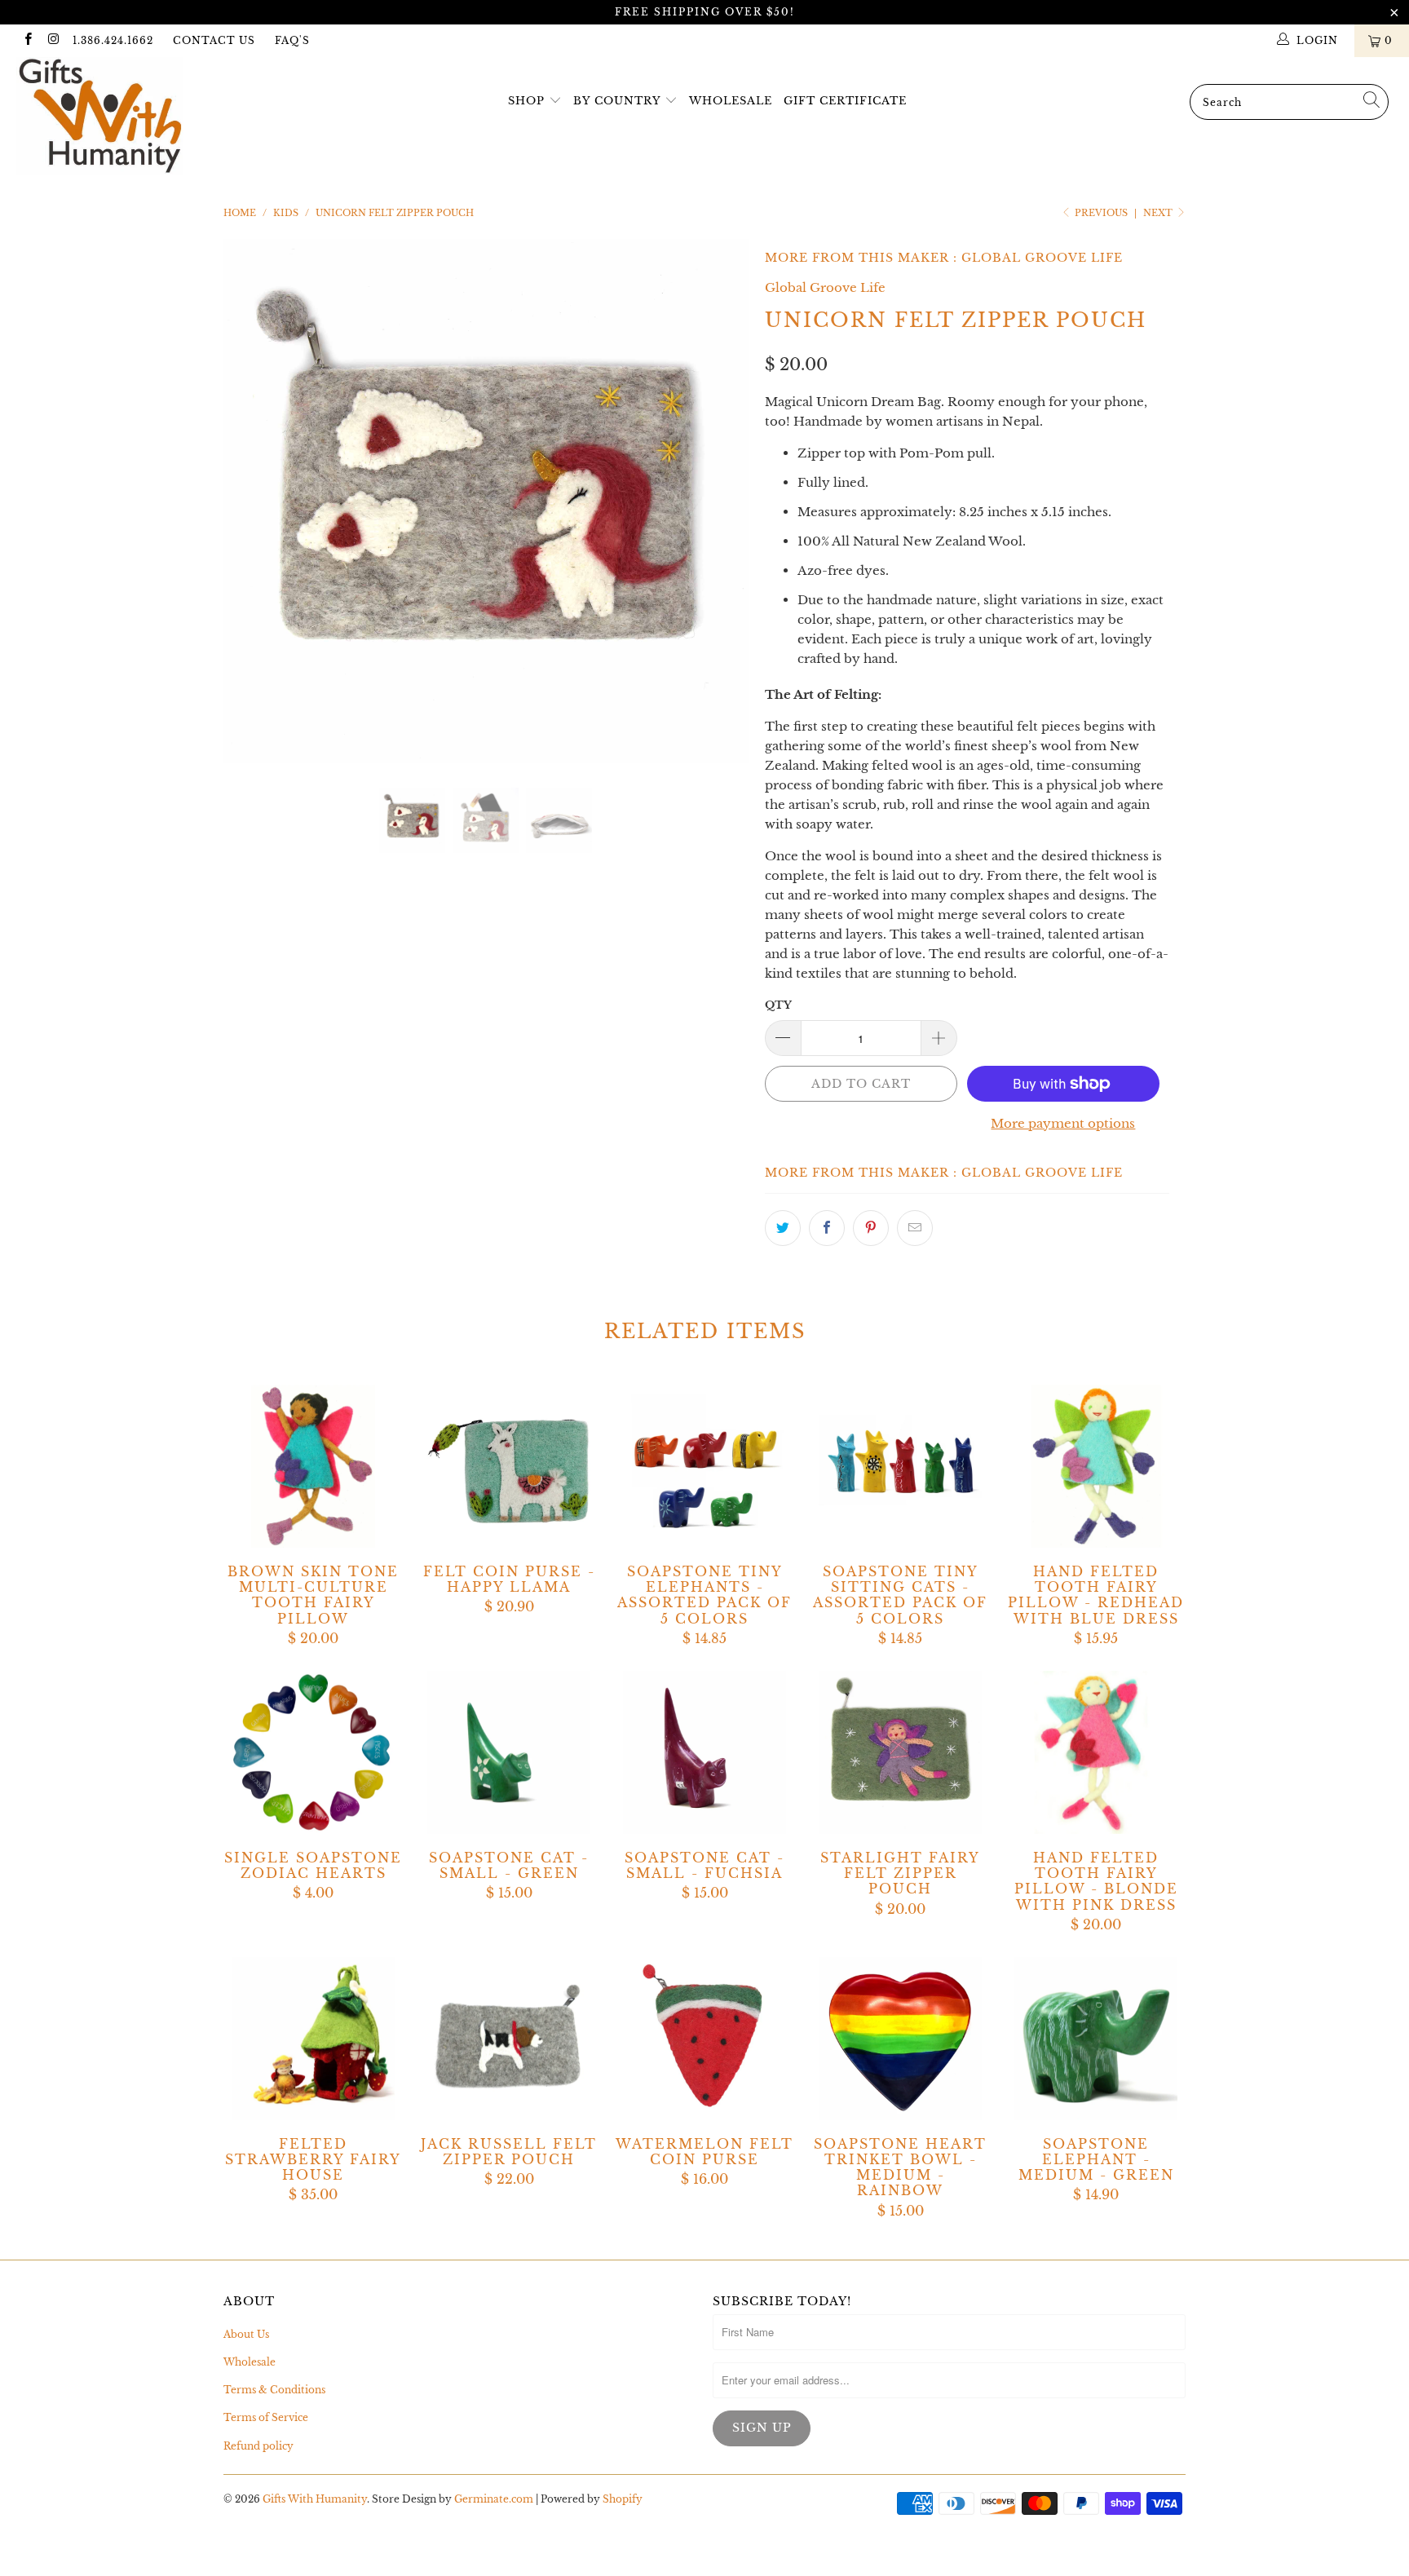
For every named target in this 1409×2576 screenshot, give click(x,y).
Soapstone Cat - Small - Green (509, 1752)
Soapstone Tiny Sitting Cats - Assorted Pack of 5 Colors (900, 1466)
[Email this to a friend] (915, 1228)
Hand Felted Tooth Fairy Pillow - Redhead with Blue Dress (1096, 1466)
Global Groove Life (1042, 258)
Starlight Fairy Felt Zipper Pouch (900, 1752)
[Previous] (252, 502)
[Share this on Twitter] (783, 1228)
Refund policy (258, 2446)
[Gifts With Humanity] (121, 118)
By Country (617, 101)
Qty (778, 1005)
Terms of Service (266, 2417)
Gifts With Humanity (315, 2499)
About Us (246, 2334)
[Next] (720, 502)
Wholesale (731, 101)
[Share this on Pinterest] (871, 1228)
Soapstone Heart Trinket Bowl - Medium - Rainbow (900, 2039)
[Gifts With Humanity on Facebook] (27, 40)
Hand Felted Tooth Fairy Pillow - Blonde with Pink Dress (1096, 1752)
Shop (526, 101)
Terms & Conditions (274, 2390)
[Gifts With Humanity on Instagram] (53, 40)
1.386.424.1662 (113, 40)
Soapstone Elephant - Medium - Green (1096, 2039)
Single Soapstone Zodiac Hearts (313, 1752)
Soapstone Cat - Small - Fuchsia (704, 1752)
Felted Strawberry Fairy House (313, 2039)
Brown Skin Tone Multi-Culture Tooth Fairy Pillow (313, 1466)
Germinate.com (494, 2499)
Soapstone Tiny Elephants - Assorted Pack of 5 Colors (704, 1466)
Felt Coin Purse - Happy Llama (509, 1466)
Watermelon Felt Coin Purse (704, 2039)
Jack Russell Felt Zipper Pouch (509, 2039)
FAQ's (292, 40)
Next (1159, 213)
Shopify (623, 2499)
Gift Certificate (845, 101)
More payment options (1063, 1123)
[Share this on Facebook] (827, 1228)
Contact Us (214, 40)
